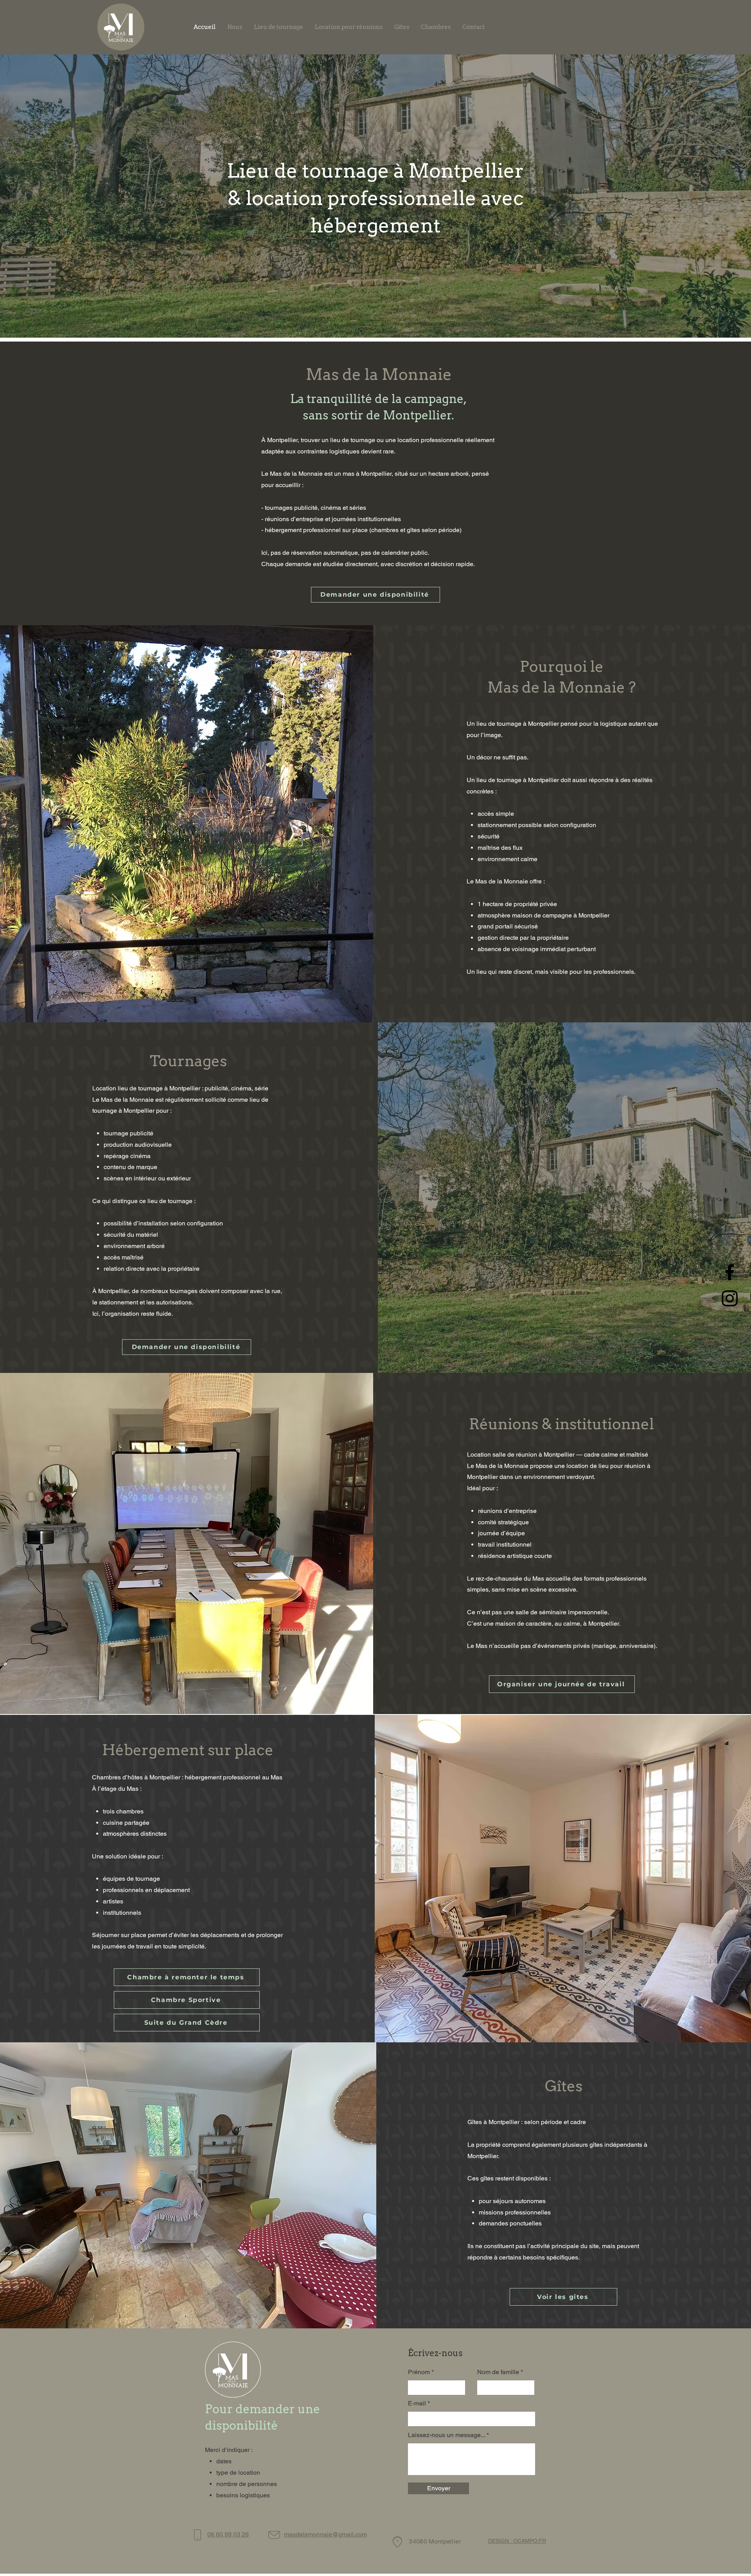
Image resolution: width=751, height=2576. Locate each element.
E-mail (417, 2403)
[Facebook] (730, 1272)
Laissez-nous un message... (446, 2435)
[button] (402, 27)
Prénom (419, 2372)
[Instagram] (730, 1298)
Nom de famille (498, 2372)
